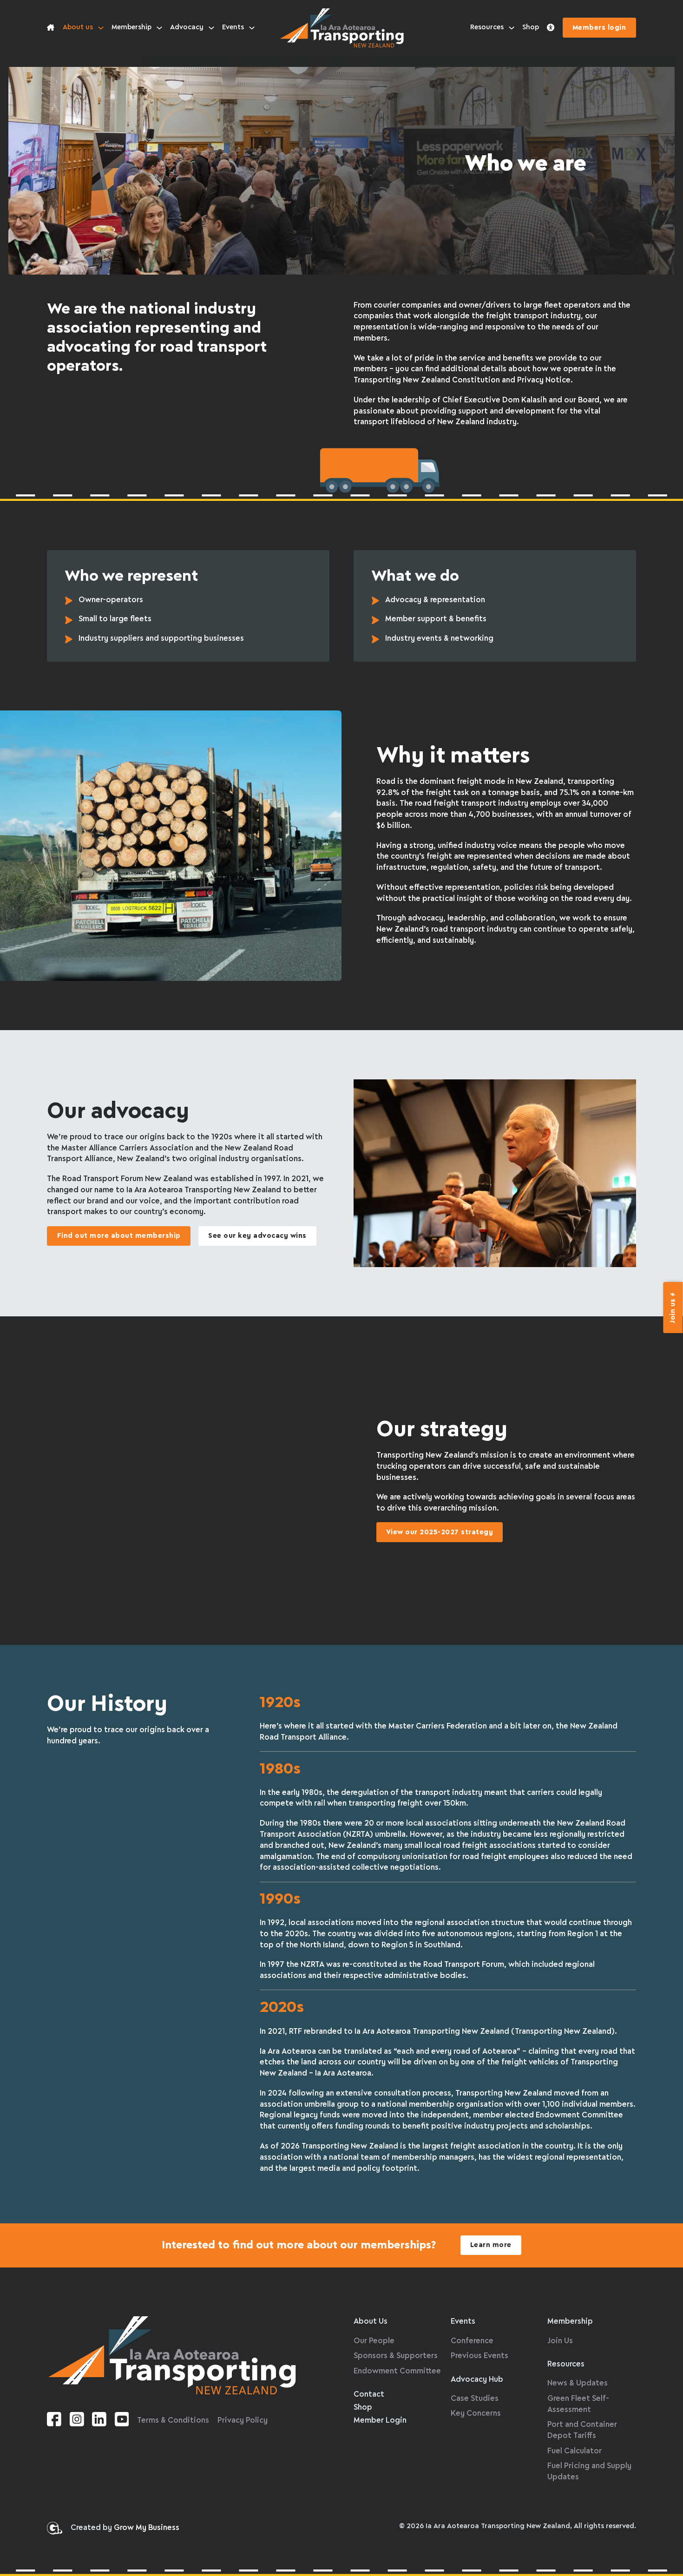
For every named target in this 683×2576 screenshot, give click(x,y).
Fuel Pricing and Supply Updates (589, 2472)
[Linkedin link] (99, 2421)
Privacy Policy (243, 2421)
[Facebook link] (54, 2421)
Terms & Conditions (173, 2421)
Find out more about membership (119, 1236)
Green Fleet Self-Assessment (578, 2404)
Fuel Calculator (575, 2451)
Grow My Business (147, 2528)
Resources (487, 27)
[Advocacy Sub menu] (211, 28)
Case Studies (475, 2399)
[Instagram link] (77, 2421)
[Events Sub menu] (252, 28)
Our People (374, 2341)
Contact (369, 2395)
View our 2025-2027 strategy (440, 1532)
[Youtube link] (122, 2421)
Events (233, 27)
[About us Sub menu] (101, 28)
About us (78, 27)
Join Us (560, 2341)
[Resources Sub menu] (512, 28)
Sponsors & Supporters (396, 2356)
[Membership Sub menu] (159, 28)
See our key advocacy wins (257, 1236)
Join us (673, 1311)
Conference (472, 2341)
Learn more (491, 2245)
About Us (371, 2322)
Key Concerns (476, 2414)
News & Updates (578, 2383)
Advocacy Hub (477, 2380)
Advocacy (187, 27)
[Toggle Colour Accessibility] (551, 28)
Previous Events (479, 2356)
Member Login (380, 2421)
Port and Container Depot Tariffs (582, 2430)
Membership (131, 27)
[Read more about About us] (51, 28)
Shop (531, 27)
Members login (599, 28)
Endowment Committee (397, 2371)
